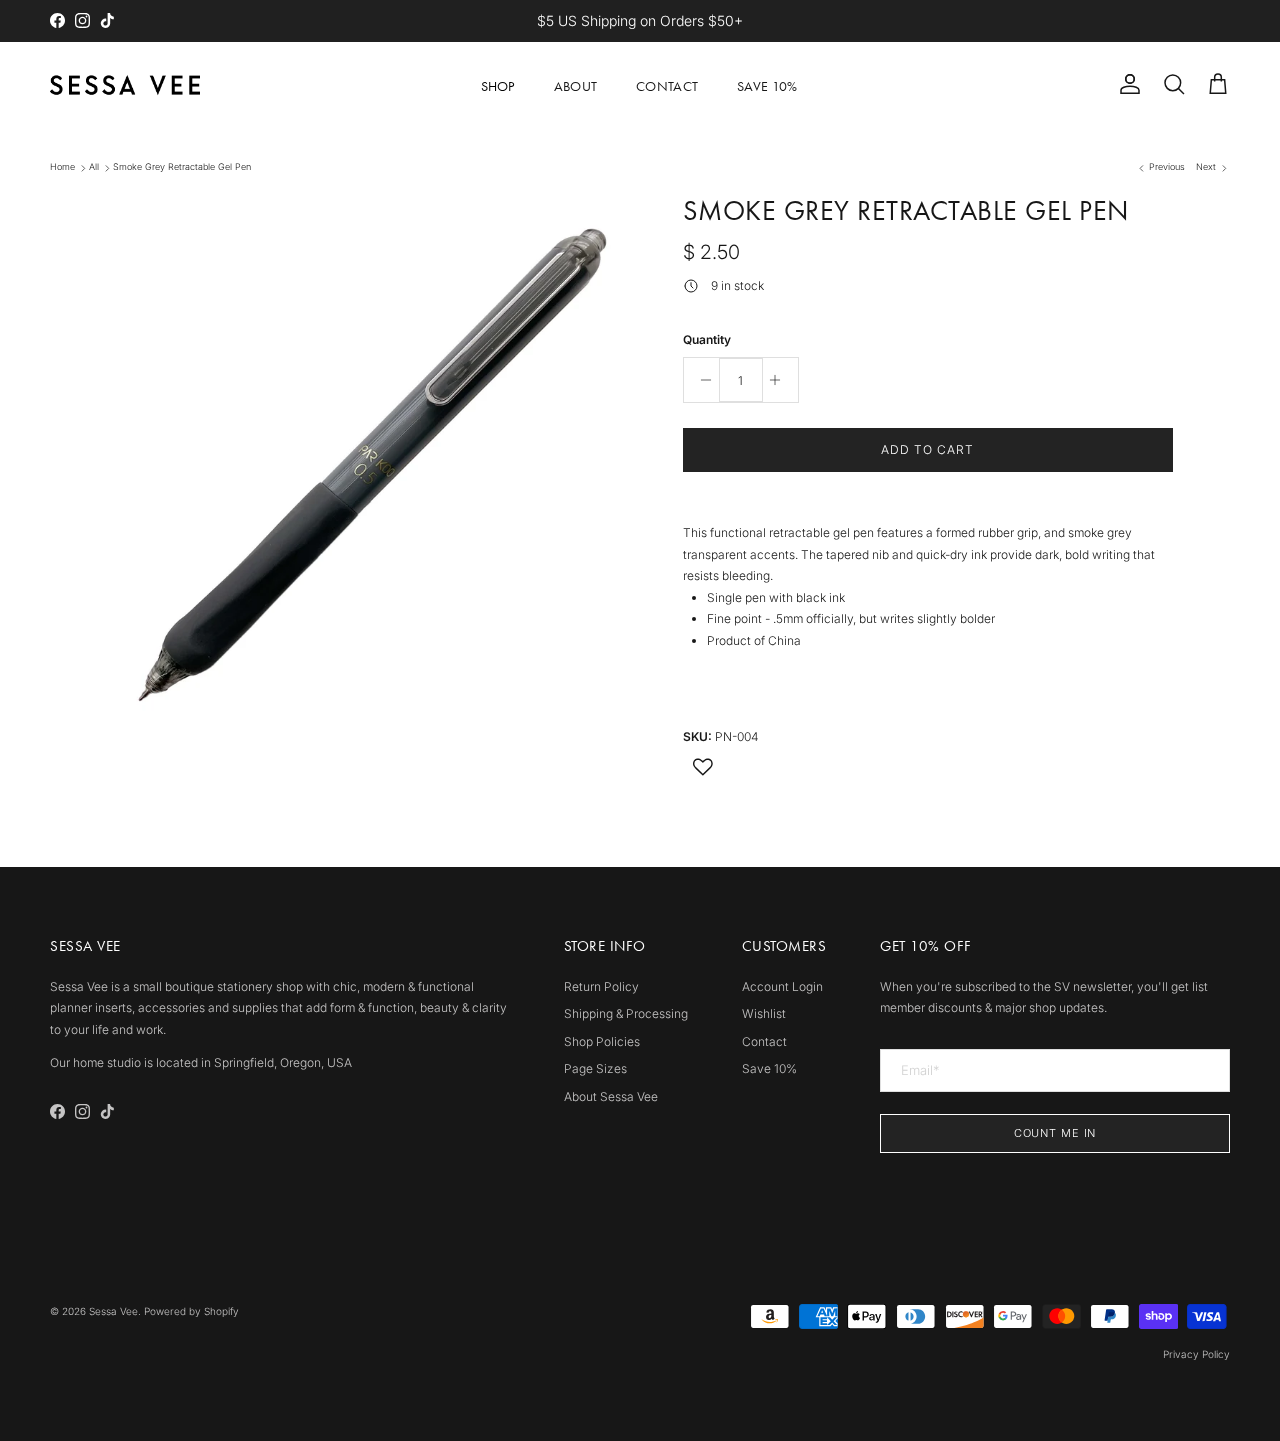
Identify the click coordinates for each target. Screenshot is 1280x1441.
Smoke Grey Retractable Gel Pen (182, 167)
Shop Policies (602, 1041)
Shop (498, 86)
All (94, 167)
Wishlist (764, 1013)
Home (62, 167)
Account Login (782, 986)
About (575, 86)
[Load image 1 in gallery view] (373, 459)
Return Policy (601, 986)
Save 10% (767, 86)
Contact (667, 86)
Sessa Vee (113, 1311)
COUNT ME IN (1055, 1133)
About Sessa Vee (611, 1096)
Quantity (707, 339)
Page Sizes (595, 1068)
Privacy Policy (1196, 1354)
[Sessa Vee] (125, 85)
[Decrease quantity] (701, 380)
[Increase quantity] (780, 380)
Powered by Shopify (191, 1311)
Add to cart (927, 449)
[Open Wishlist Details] (703, 767)
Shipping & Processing (626, 1013)
